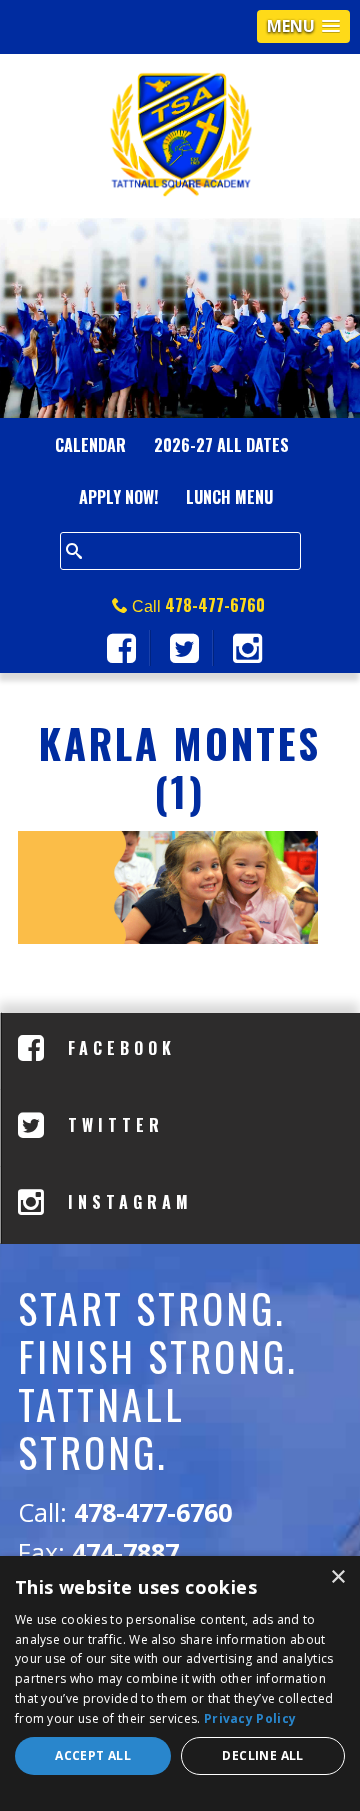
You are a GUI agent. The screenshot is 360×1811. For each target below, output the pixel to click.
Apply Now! (118, 497)
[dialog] (180, 1683)
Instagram (126, 1202)
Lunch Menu (229, 497)
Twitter (111, 1125)
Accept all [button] (93, 1755)
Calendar (90, 445)
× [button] (337, 1577)
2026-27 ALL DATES (221, 445)
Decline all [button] (262, 1755)
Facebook (117, 1048)
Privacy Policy (250, 1718)
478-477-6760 (215, 605)
